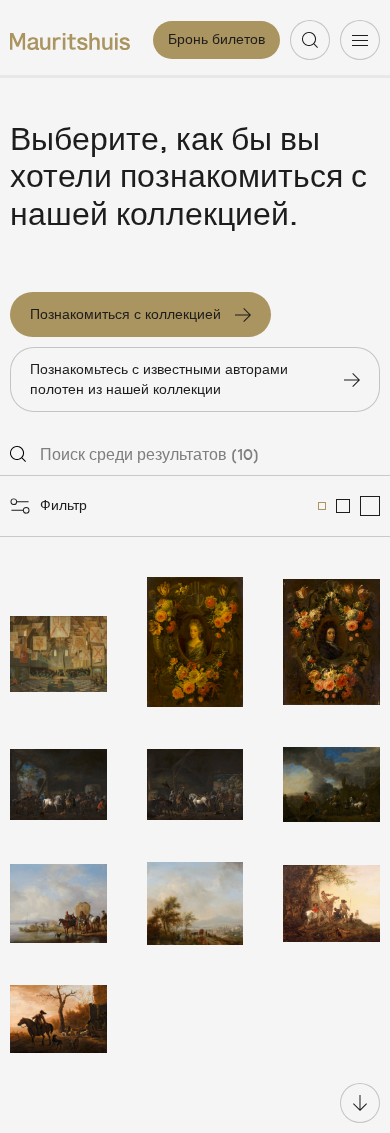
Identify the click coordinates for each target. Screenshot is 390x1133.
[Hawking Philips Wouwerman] (331, 784)
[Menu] (360, 40)
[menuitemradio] (322, 506)
